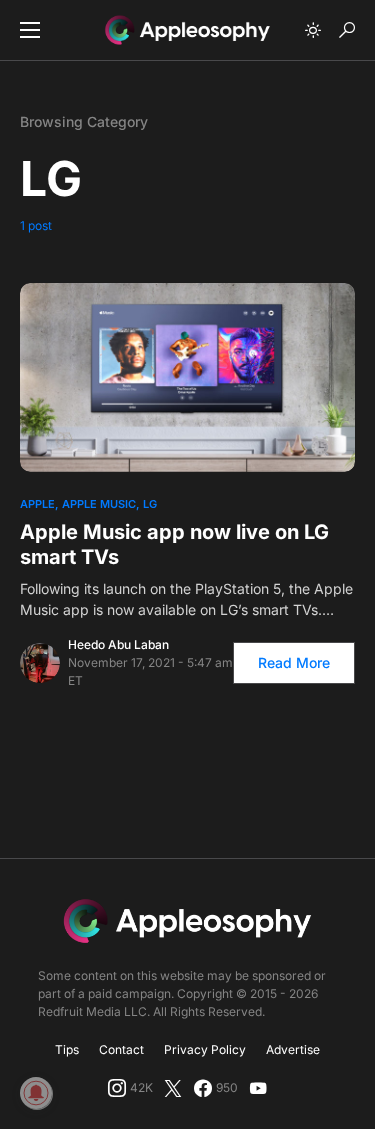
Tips (67, 1049)
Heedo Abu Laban (118, 644)
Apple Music (99, 504)
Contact (121, 1049)
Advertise (293, 1049)
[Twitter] (173, 1088)
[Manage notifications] (36, 1093)
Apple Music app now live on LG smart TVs (174, 544)
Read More (294, 662)
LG (150, 504)
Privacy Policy (205, 1049)
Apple (37, 504)
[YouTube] (258, 1088)
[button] (30, 30)
